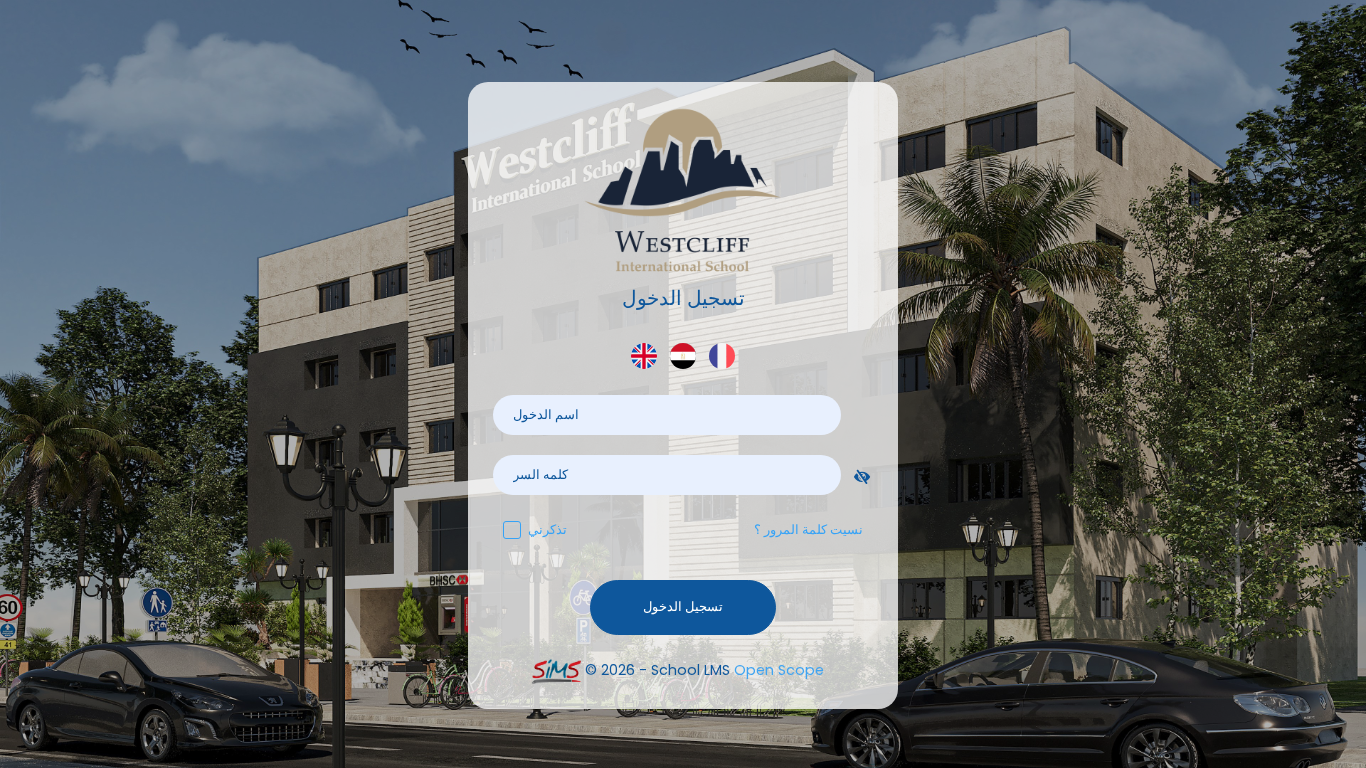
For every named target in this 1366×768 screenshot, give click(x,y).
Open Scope (779, 670)
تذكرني (547, 529)
